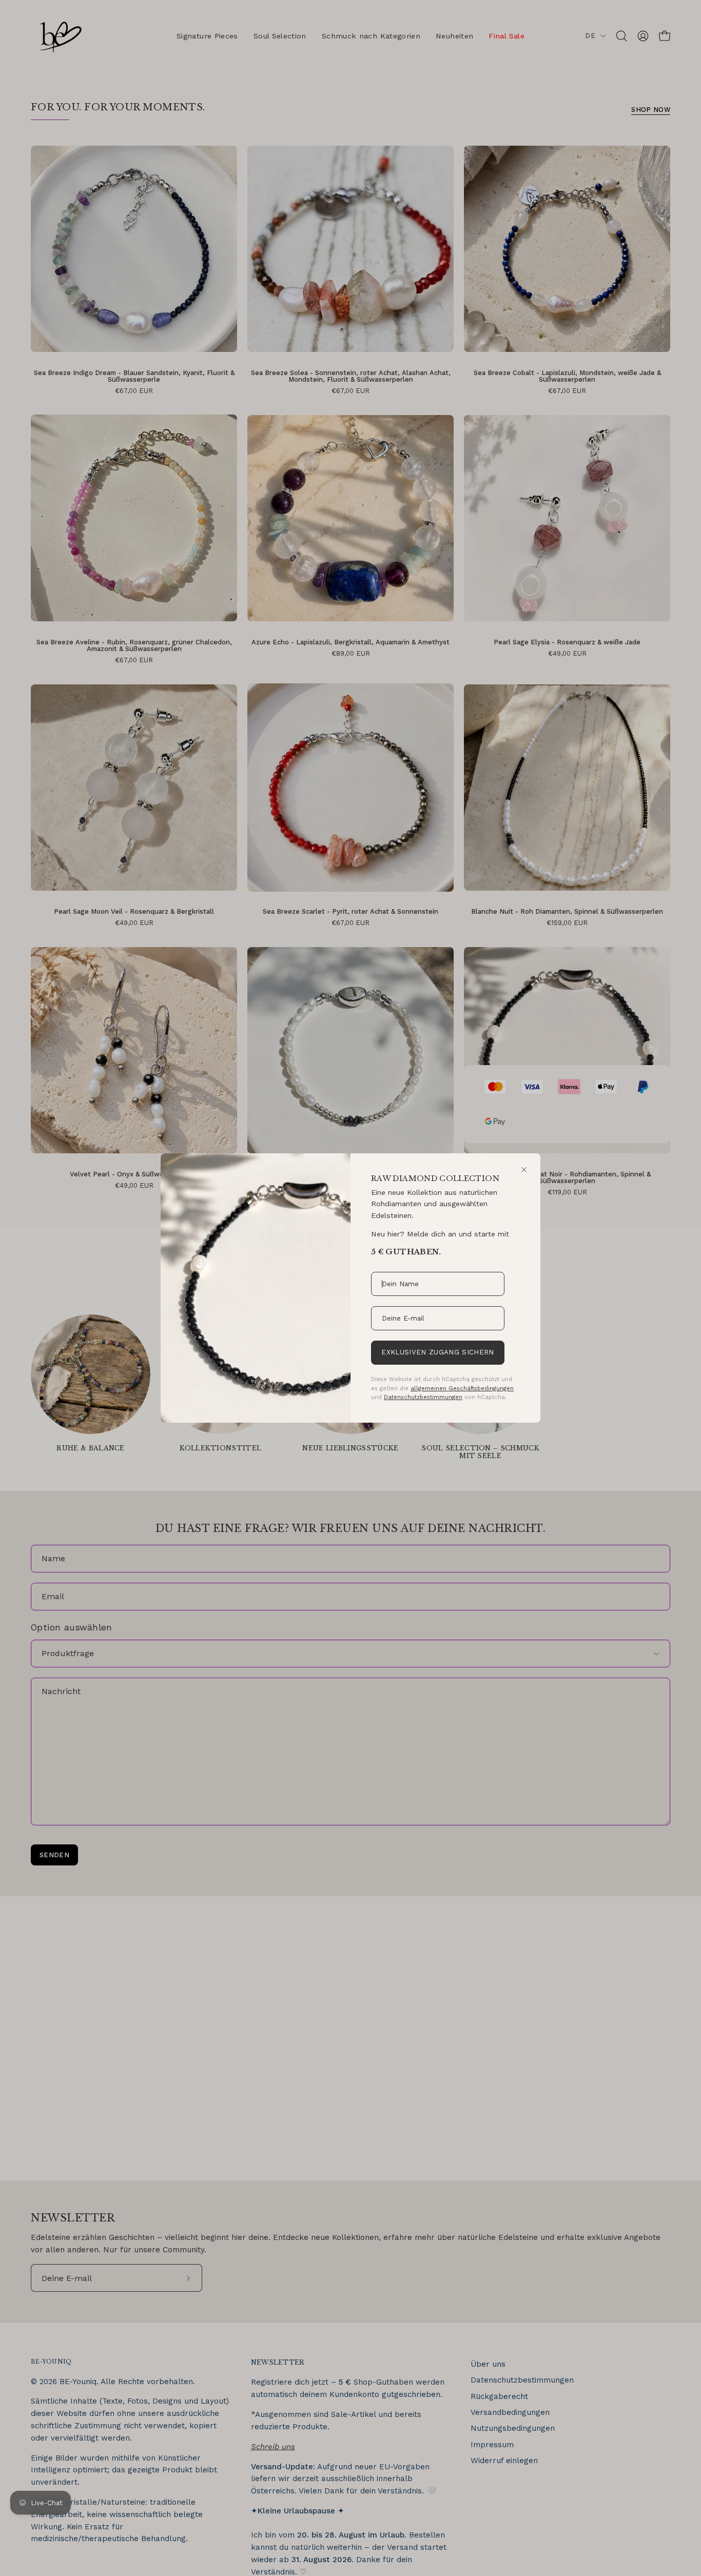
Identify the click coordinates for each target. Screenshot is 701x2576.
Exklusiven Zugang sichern (437, 1352)
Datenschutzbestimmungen (423, 1397)
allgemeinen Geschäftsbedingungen (462, 1388)
